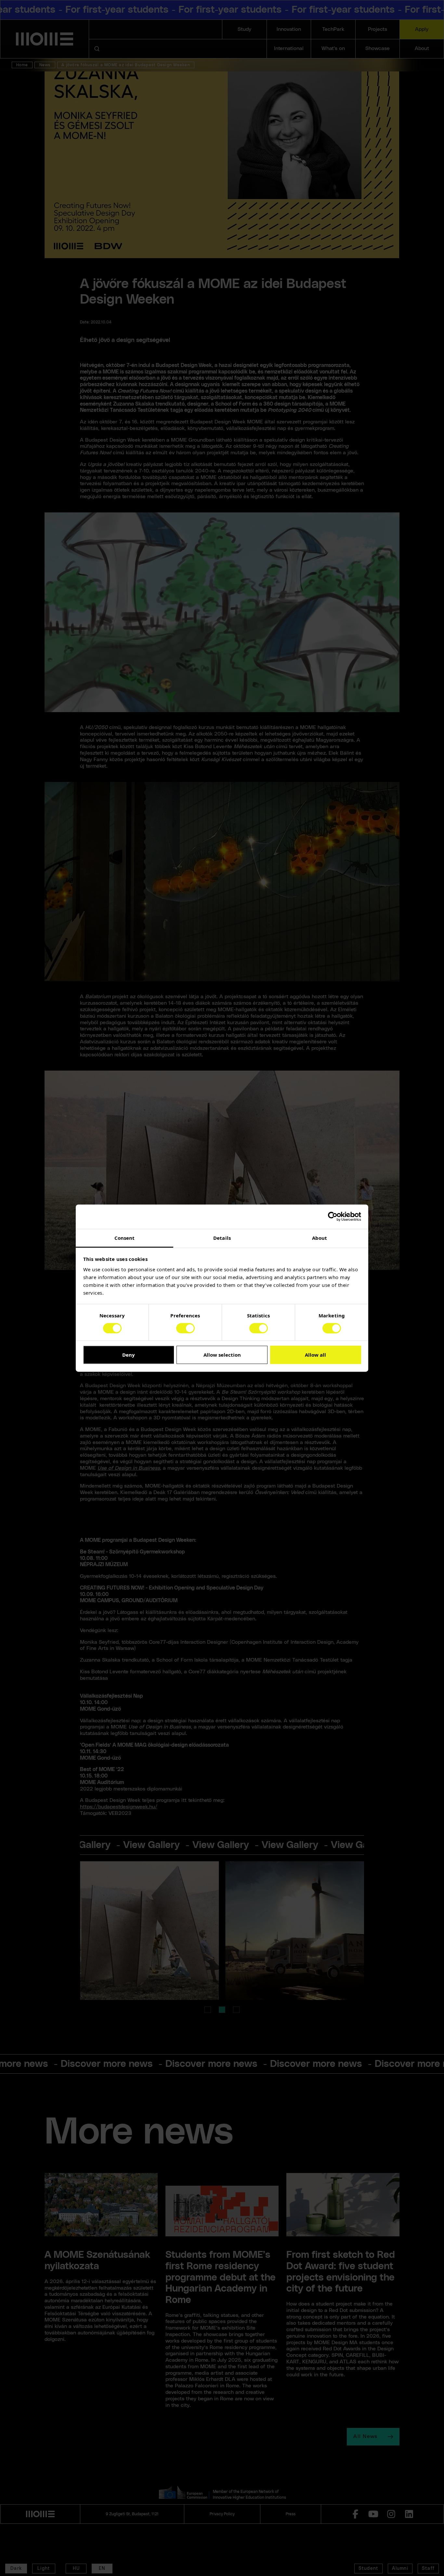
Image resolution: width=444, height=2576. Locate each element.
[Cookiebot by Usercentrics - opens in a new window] (333, 1216)
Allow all (315, 1355)
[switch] (185, 1328)
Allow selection (222, 1355)
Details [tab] (222, 1238)
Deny (129, 1355)
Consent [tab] (125, 1238)
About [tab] (320, 1238)
